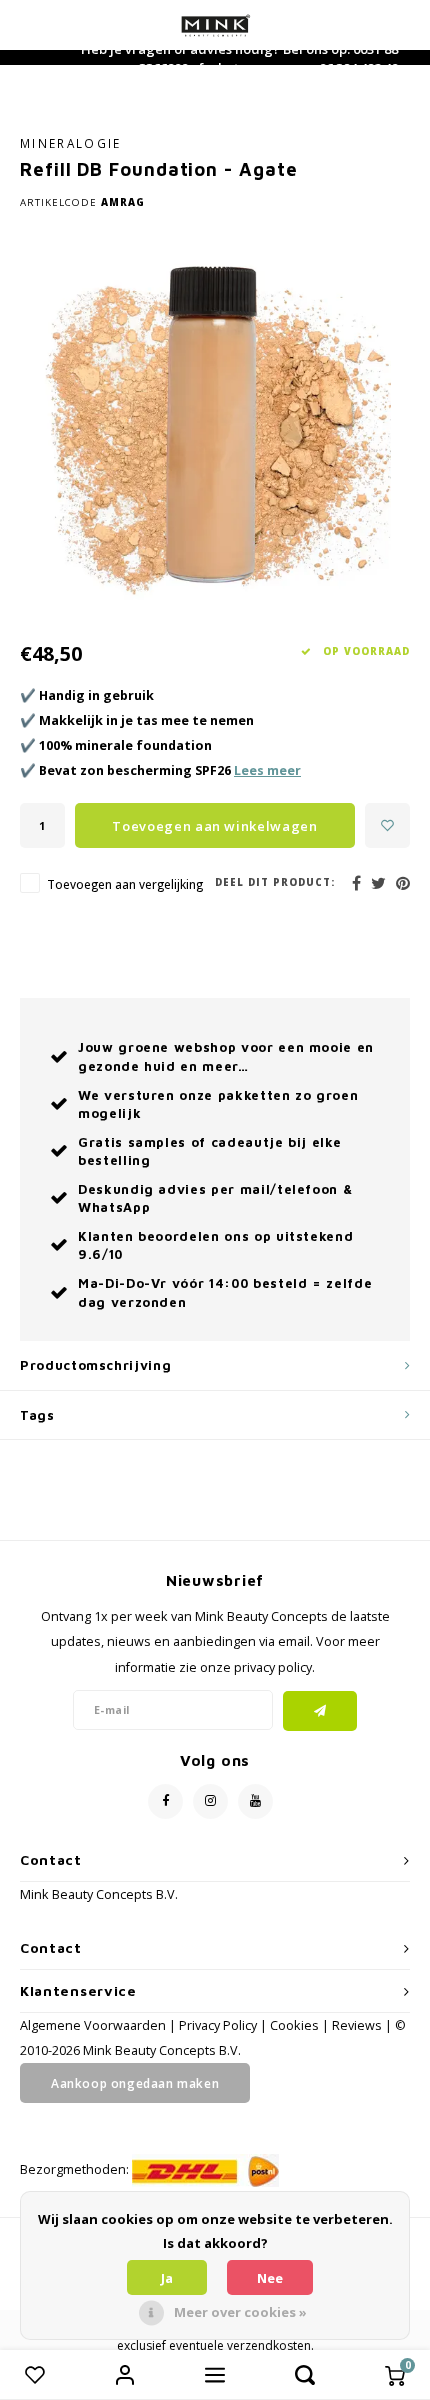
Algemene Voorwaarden (93, 2025)
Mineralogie (71, 143)
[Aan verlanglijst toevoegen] (387, 825)
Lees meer (267, 770)
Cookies (294, 2025)
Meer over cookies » (240, 2312)
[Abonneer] (320, 1711)
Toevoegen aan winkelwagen (214, 826)
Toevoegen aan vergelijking (125, 884)
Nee (270, 2278)
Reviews (357, 2025)
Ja (167, 2278)
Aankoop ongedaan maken (135, 2083)
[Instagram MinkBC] (210, 1801)
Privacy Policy (218, 2025)
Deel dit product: (275, 882)
